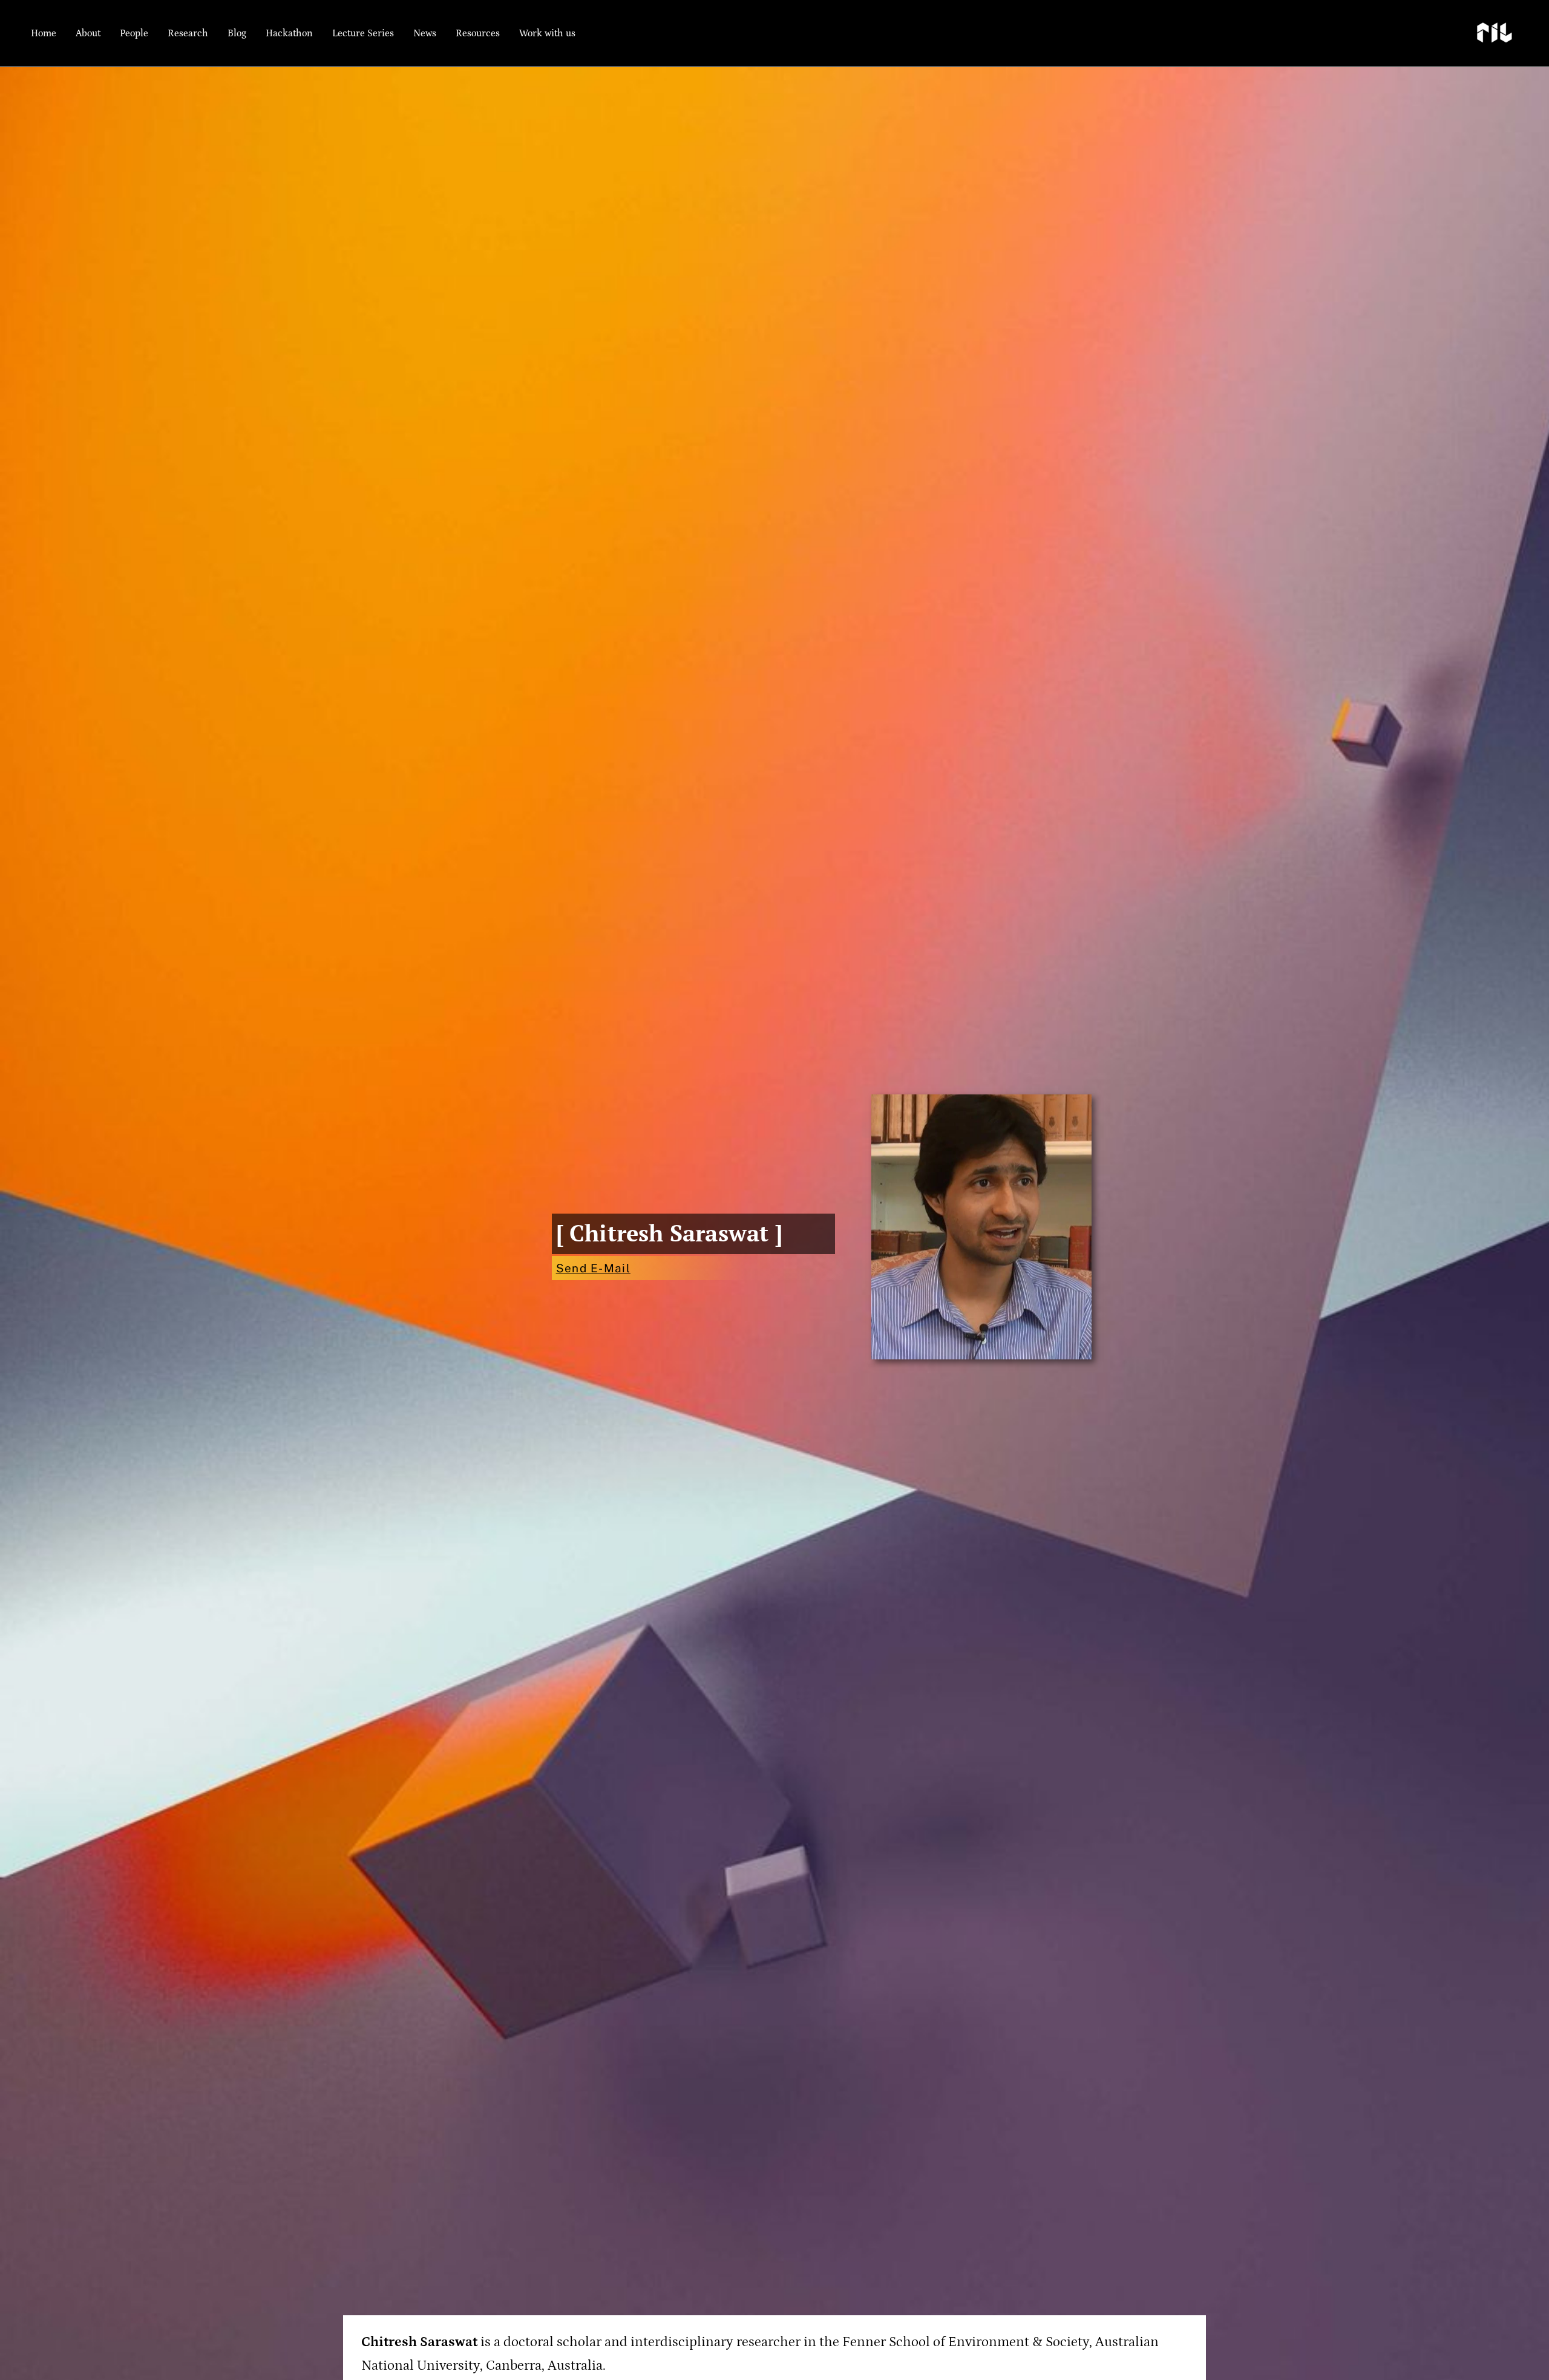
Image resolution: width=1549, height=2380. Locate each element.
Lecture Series (363, 33)
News (425, 33)
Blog (237, 33)
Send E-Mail (593, 1268)
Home (44, 33)
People (134, 33)
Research (188, 33)
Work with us (547, 33)
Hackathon (289, 33)
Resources (478, 33)
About (88, 33)
